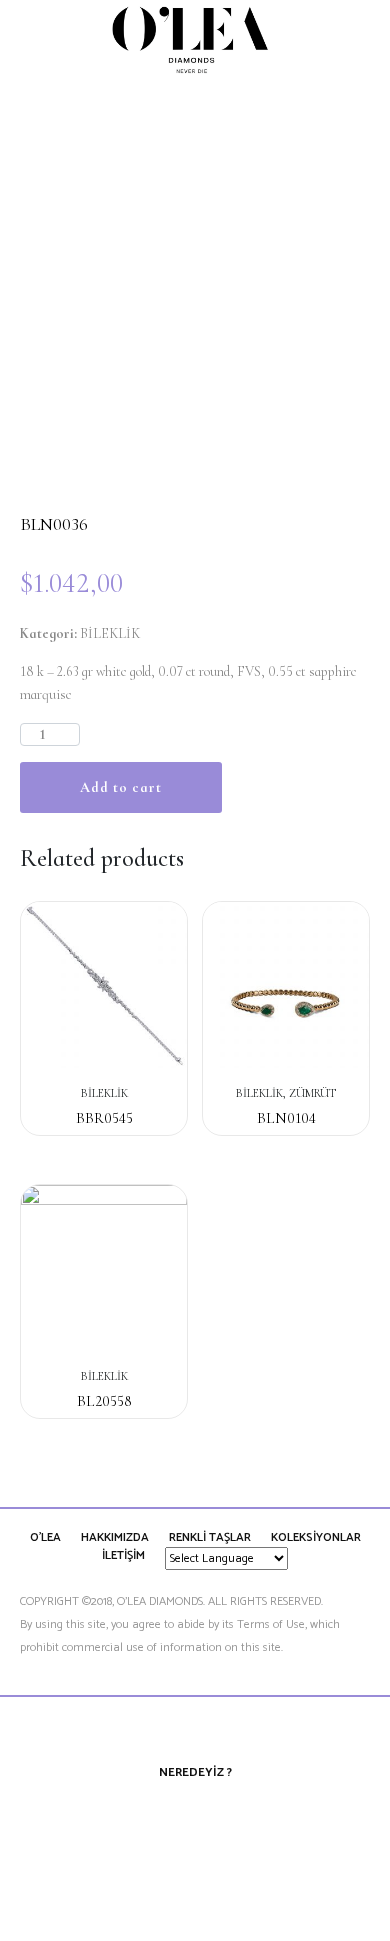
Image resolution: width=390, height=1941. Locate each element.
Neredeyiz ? (195, 1772)
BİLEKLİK (110, 633)
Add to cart (121, 787)
